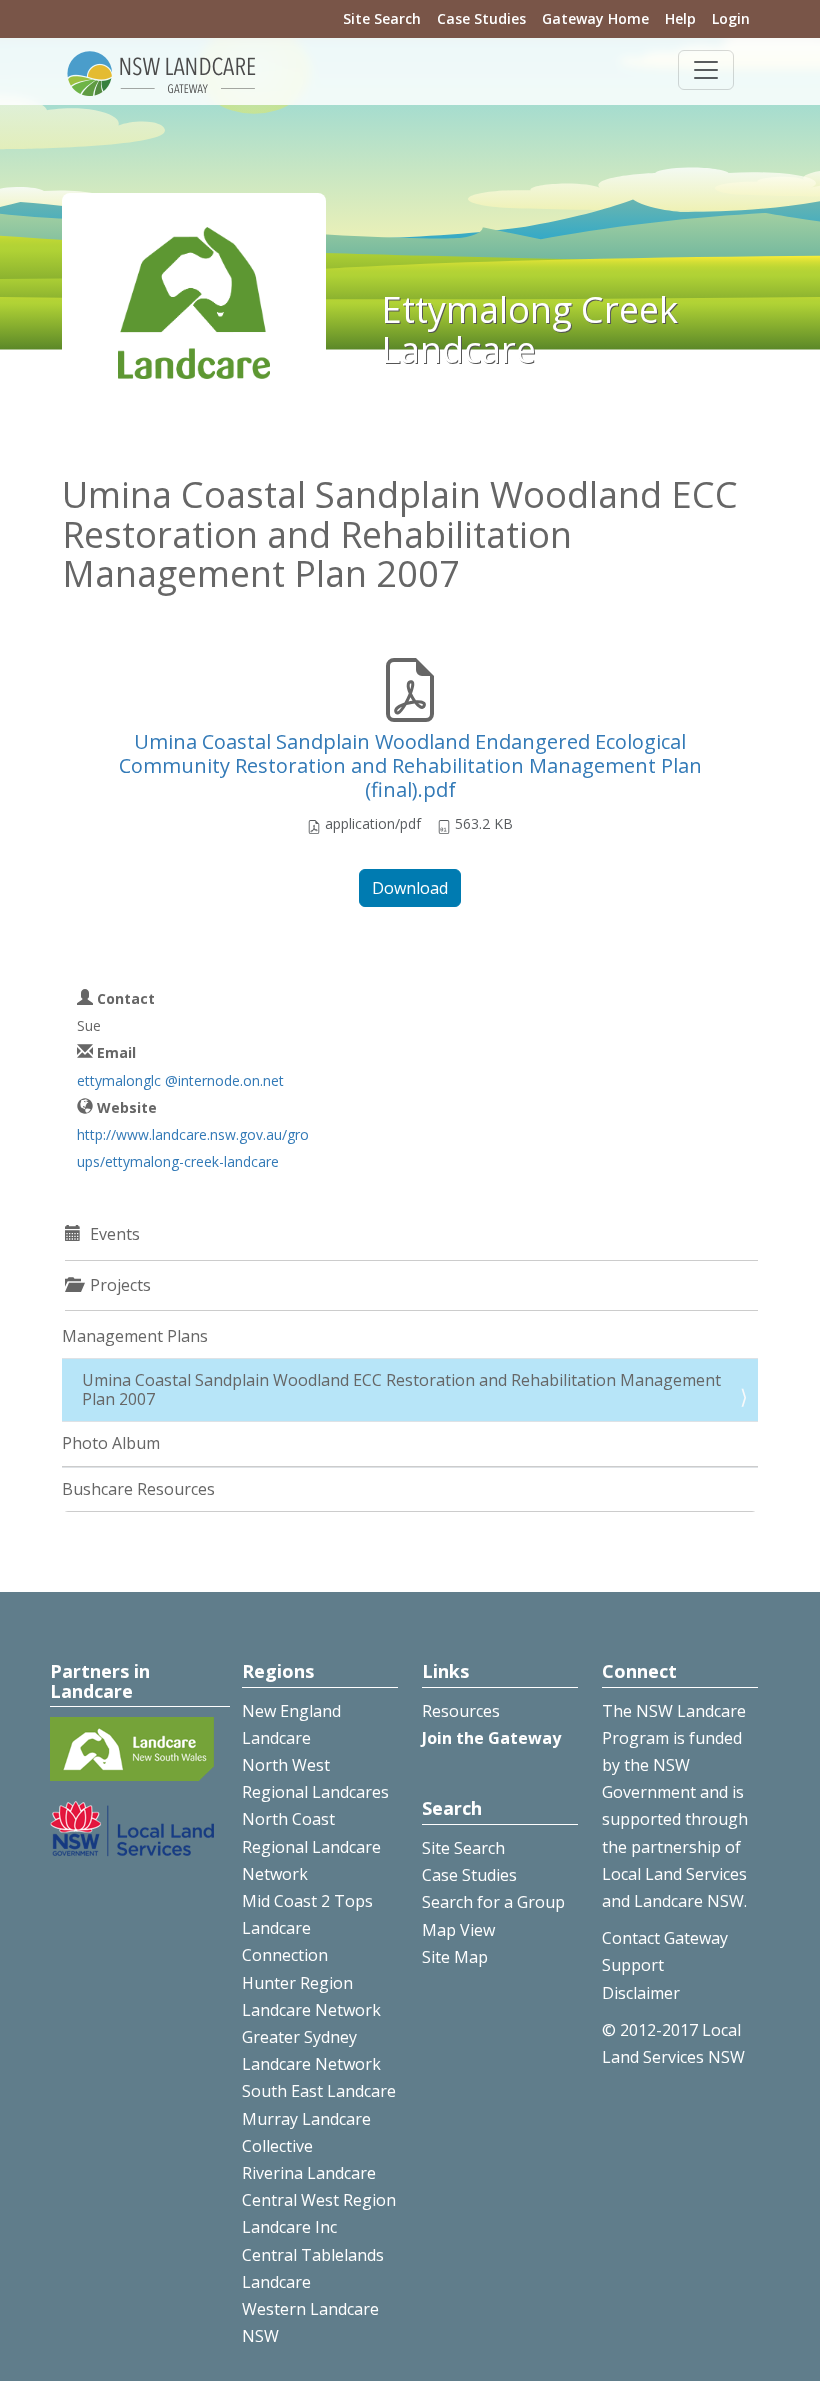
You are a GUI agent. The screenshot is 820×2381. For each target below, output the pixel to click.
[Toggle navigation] (706, 70)
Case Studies (481, 18)
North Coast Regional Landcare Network (311, 1846)
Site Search (382, 18)
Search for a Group (493, 1902)
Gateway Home (595, 18)
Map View (458, 1930)
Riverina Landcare (309, 2173)
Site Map (455, 1957)
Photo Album (111, 1443)
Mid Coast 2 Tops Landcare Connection (307, 1928)
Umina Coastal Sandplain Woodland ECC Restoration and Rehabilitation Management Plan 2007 (401, 1389)
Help (680, 18)
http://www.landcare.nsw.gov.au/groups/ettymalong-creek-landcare (193, 1148)
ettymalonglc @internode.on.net (180, 1080)
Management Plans (135, 1336)
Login (731, 18)
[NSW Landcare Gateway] (162, 72)
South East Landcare (319, 2091)
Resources (461, 1711)
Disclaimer (641, 1993)
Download (410, 888)
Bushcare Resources (138, 1489)
